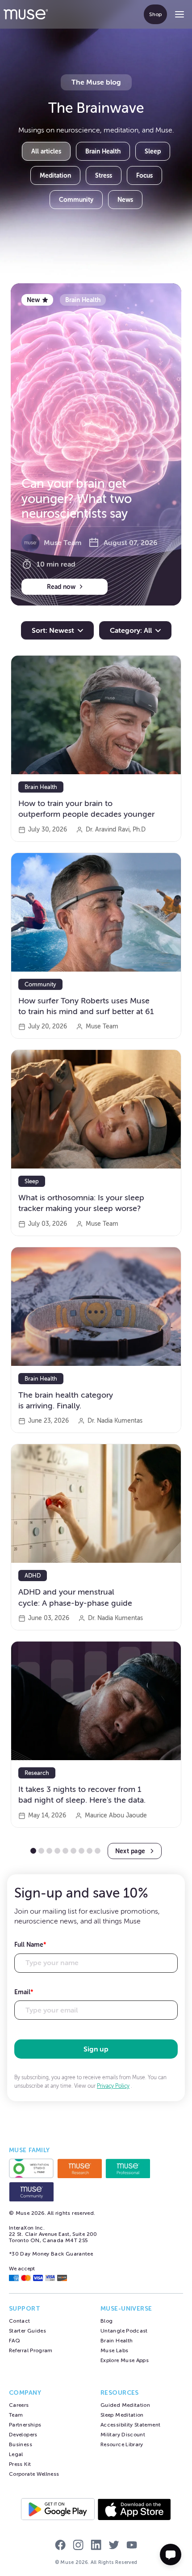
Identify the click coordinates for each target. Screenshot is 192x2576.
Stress (104, 175)
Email (24, 1992)
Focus (144, 175)
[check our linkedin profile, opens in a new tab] (96, 2546)
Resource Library (122, 2444)
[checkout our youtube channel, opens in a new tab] (132, 2546)
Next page (130, 1851)
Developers (23, 2435)
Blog (106, 2321)
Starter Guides (27, 2331)
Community (76, 200)
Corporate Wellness (34, 2474)
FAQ (15, 2341)
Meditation (55, 175)
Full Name (30, 1945)
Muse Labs (114, 2350)
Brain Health (103, 151)
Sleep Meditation (122, 2415)
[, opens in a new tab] (31, 2168)
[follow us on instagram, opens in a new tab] (78, 2546)
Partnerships (25, 2425)
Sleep (153, 151)
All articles (46, 151)
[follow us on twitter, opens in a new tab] (114, 2546)
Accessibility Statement (130, 2425)
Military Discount (123, 2435)
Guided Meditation (125, 2405)
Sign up (96, 2049)
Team (16, 2415)
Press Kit (20, 2464)
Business (21, 2444)
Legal (16, 2454)
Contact (20, 2321)
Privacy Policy (113, 2086)
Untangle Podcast (124, 2331)
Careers (19, 2405)
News (125, 200)
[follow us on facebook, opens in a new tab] (60, 2546)
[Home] (26, 14)
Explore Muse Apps (125, 2360)
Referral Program (31, 2350)
